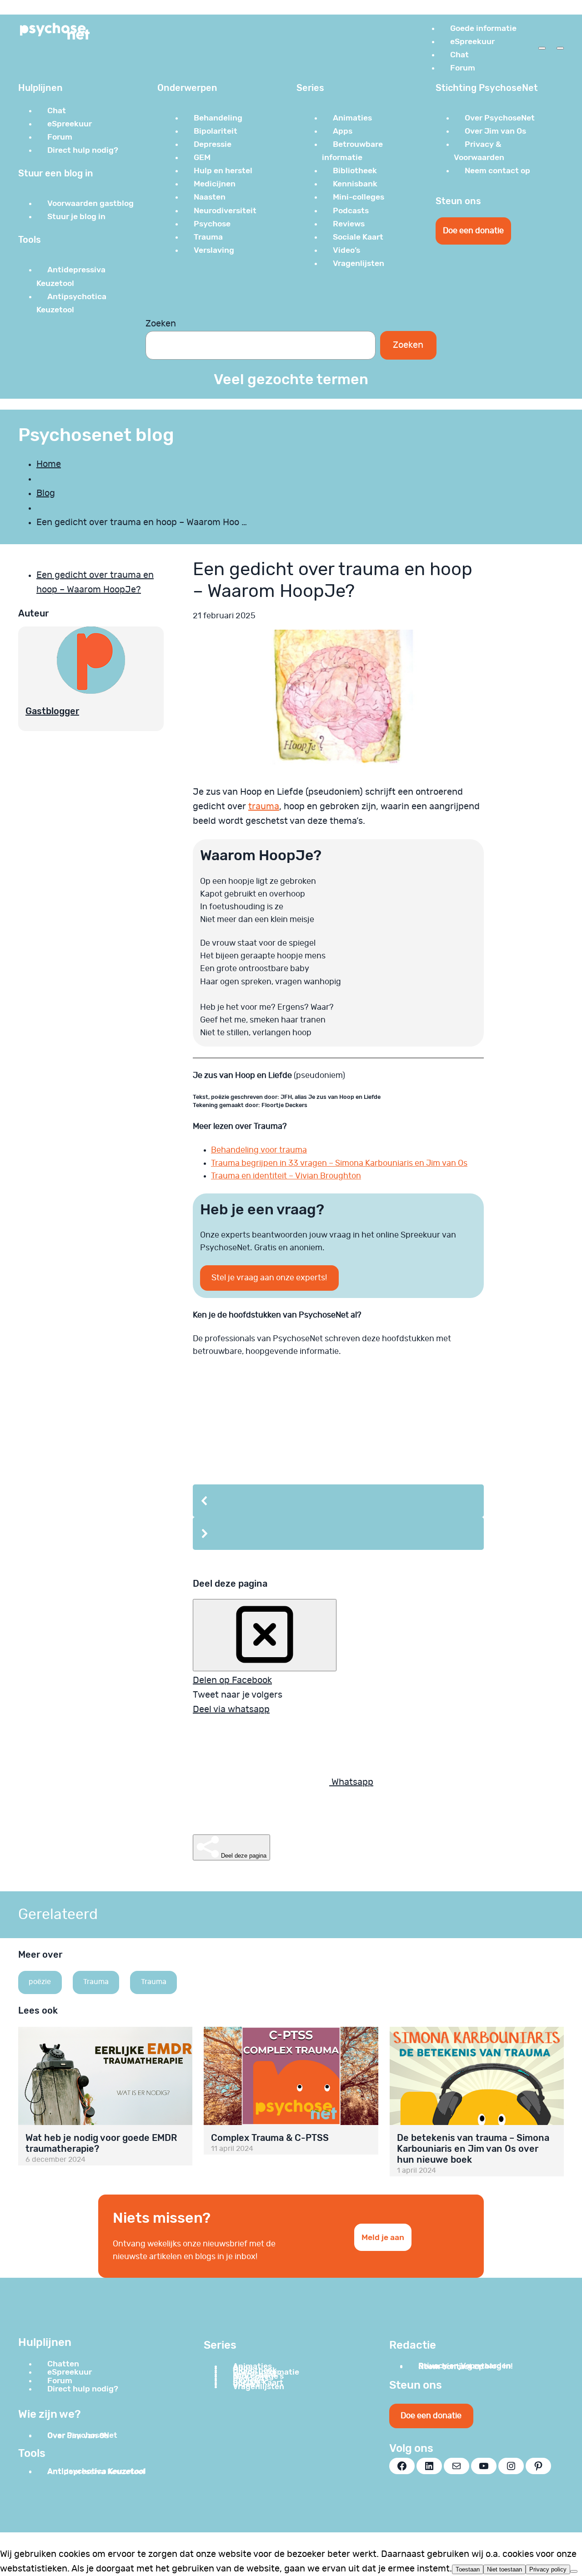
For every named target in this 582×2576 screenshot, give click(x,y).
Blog (46, 493)
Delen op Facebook (232, 1680)
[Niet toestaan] (574, 2571)
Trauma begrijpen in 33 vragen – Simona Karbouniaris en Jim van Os (339, 1163)
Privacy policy (548, 2569)
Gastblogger (52, 711)
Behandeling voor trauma (259, 1150)
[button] (338, 1501)
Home (49, 464)
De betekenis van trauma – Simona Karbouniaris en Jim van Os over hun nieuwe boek (473, 2149)
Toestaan (468, 2569)
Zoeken (161, 324)
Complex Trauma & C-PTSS (270, 2138)
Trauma (96, 1982)
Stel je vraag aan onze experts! (269, 1278)
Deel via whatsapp (231, 1709)
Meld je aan (383, 2237)
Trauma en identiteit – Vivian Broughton (286, 1176)
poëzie (40, 1982)
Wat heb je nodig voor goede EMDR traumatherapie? (101, 2143)
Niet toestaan (504, 2569)
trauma (264, 807)
